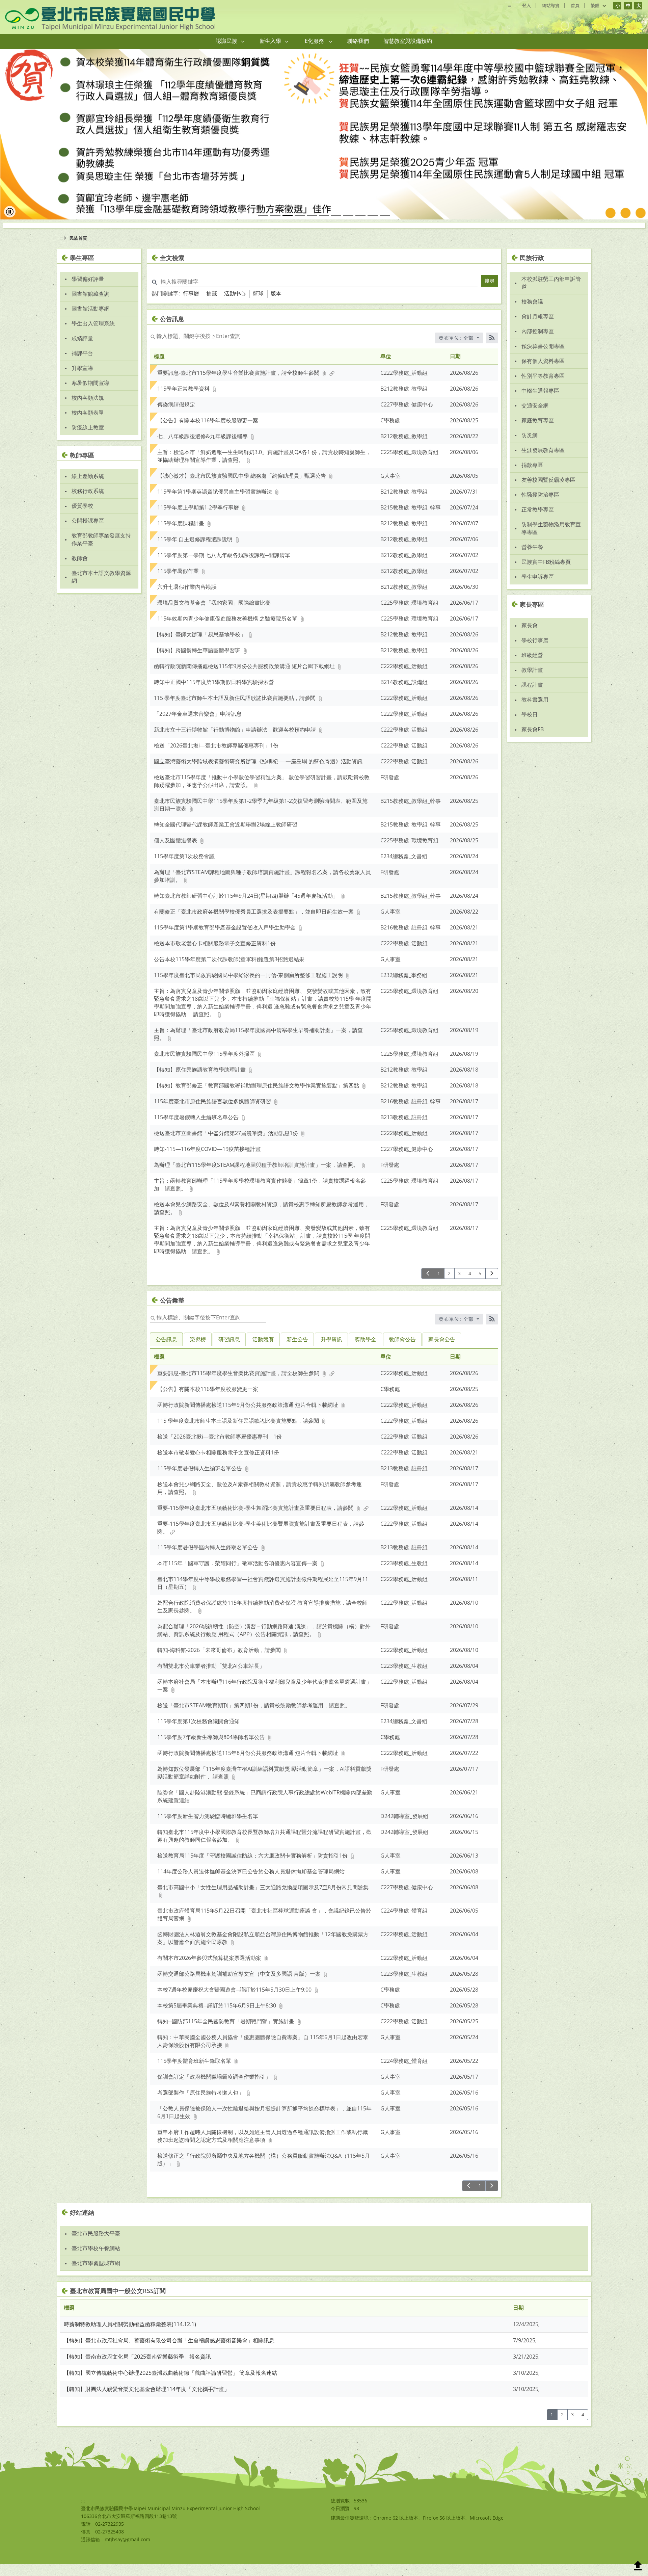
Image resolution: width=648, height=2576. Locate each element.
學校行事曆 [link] (535, 652)
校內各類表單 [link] (88, 424)
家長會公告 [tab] (442, 1351)
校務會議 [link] (532, 313)
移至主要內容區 (22, 7)
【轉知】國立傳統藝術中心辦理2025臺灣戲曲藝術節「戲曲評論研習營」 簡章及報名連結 (170, 2385)
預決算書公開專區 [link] (543, 358)
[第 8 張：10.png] (348, 228)
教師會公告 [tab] (402, 1351)
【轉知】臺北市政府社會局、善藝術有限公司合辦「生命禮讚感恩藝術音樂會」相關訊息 (169, 2352)
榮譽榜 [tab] (198, 1351)
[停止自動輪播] (10, 224)
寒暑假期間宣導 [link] (90, 395)
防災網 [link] (530, 447)
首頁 (575, 5)
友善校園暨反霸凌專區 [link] (548, 492)
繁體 (596, 6)
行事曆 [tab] (191, 306)
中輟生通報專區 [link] (540, 402)
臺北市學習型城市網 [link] (96, 2275)
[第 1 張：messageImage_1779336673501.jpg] (263, 228)
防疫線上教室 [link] (88, 439)
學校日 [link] (530, 727)
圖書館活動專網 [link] (90, 320)
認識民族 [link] (226, 41)
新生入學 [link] (270, 41)
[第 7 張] (336, 228)
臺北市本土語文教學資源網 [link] (101, 589)
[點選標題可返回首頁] (110, 19)
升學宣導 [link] (82, 380)
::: (509, 5)
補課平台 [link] (82, 365)
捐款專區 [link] (532, 477)
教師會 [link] (80, 570)
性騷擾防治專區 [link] (540, 506)
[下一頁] (492, 1285)
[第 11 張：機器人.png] (385, 228)
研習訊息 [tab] (229, 1351)
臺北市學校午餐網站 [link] (96, 2260)
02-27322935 (110, 2536)
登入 (526, 5)
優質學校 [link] (82, 518)
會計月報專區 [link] (538, 328)
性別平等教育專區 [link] (543, 388)
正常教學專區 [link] (538, 521)
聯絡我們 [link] (358, 41)
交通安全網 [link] (535, 417)
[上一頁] (428, 1285)
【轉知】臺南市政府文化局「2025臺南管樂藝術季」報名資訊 (137, 2369)
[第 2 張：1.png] (275, 228)
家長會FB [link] (533, 741)
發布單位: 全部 (457, 350)
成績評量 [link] (82, 350)
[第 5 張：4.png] (312, 228)
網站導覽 (551, 5)
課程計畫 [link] (532, 697)
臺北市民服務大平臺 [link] (96, 2245)
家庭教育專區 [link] (538, 432)
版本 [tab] (276, 306)
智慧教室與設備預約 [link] (408, 41)
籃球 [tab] (258, 306)
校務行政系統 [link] (88, 503)
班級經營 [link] (532, 667)
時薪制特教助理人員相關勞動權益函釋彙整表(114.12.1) (130, 2336)
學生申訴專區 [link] (538, 588)
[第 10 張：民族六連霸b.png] (373, 228)
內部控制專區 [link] (538, 343)
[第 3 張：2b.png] (288, 228)
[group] (324, 140)
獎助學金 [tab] (366, 1351)
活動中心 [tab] (235, 306)
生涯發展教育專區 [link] (543, 462)
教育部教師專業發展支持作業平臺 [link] (101, 551)
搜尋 (490, 293)
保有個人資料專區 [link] (543, 373)
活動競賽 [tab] (263, 1351)
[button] (243, 41)
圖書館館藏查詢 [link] (90, 306)
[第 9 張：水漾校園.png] (360, 228)
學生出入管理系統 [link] (93, 335)
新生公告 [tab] (297, 1351)
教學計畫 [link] (532, 682)
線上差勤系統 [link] (88, 488)
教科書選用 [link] (535, 712)
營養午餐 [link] (532, 559)
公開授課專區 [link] (88, 533)
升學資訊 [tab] (331, 1351)
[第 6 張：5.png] (324, 228)
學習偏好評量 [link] (88, 291)
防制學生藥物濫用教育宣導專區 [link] (551, 540)
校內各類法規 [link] (88, 410)
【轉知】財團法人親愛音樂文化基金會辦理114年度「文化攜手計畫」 (147, 2401)
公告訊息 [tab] (166, 1351)
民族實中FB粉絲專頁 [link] (546, 574)
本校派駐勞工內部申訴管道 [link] (551, 295)
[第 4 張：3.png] (300, 228)
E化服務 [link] (314, 41)
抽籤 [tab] (212, 306)
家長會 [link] (530, 637)
